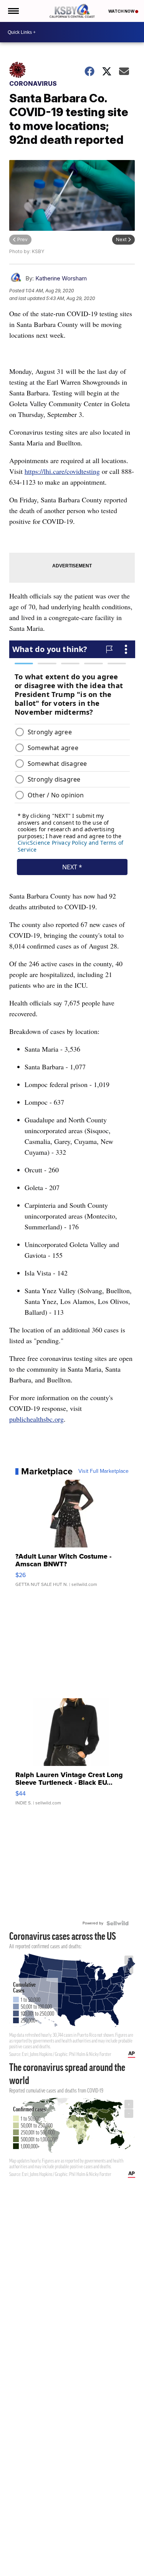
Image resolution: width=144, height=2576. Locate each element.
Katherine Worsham (61, 278)
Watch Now (122, 11)
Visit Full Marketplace (103, 1471)
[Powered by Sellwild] (118, 1923)
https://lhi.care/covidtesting (62, 471)
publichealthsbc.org (36, 1419)
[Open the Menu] (13, 11)
